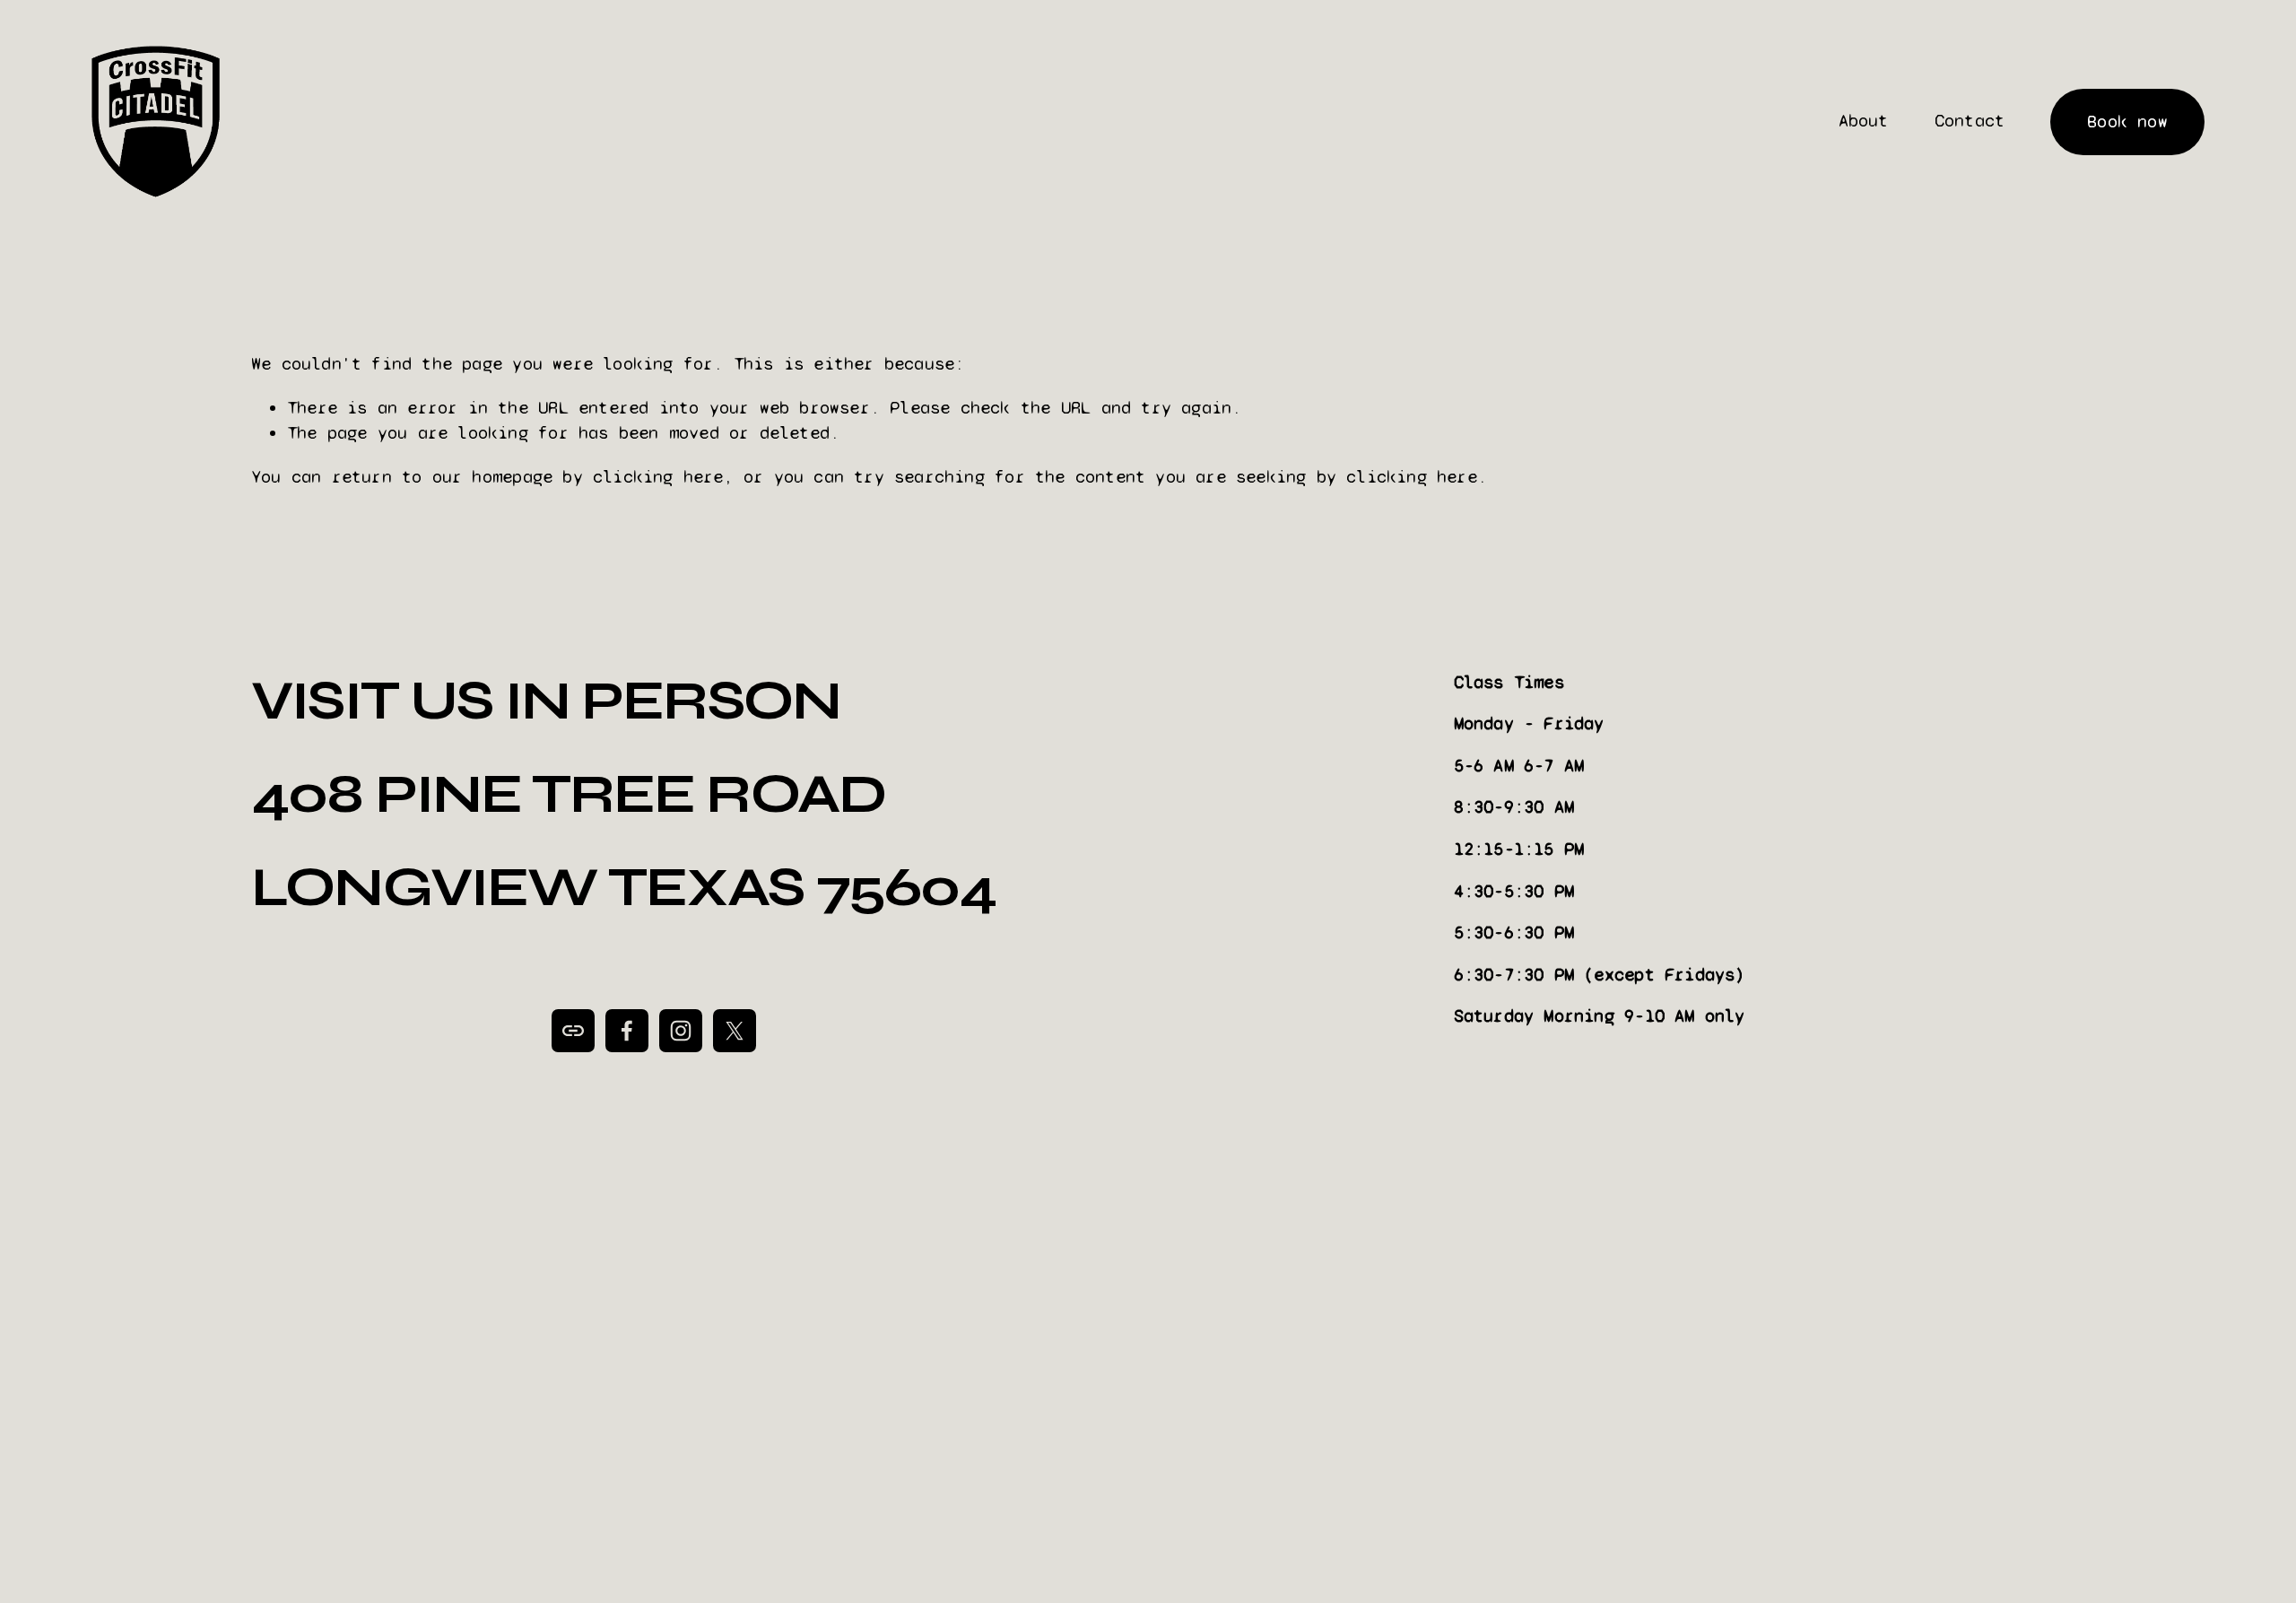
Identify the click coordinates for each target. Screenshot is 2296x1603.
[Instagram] (681, 1031)
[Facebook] (627, 1031)
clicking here (658, 477)
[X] (735, 1031)
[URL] (573, 1031)
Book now (2127, 122)
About (1864, 121)
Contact (1970, 121)
